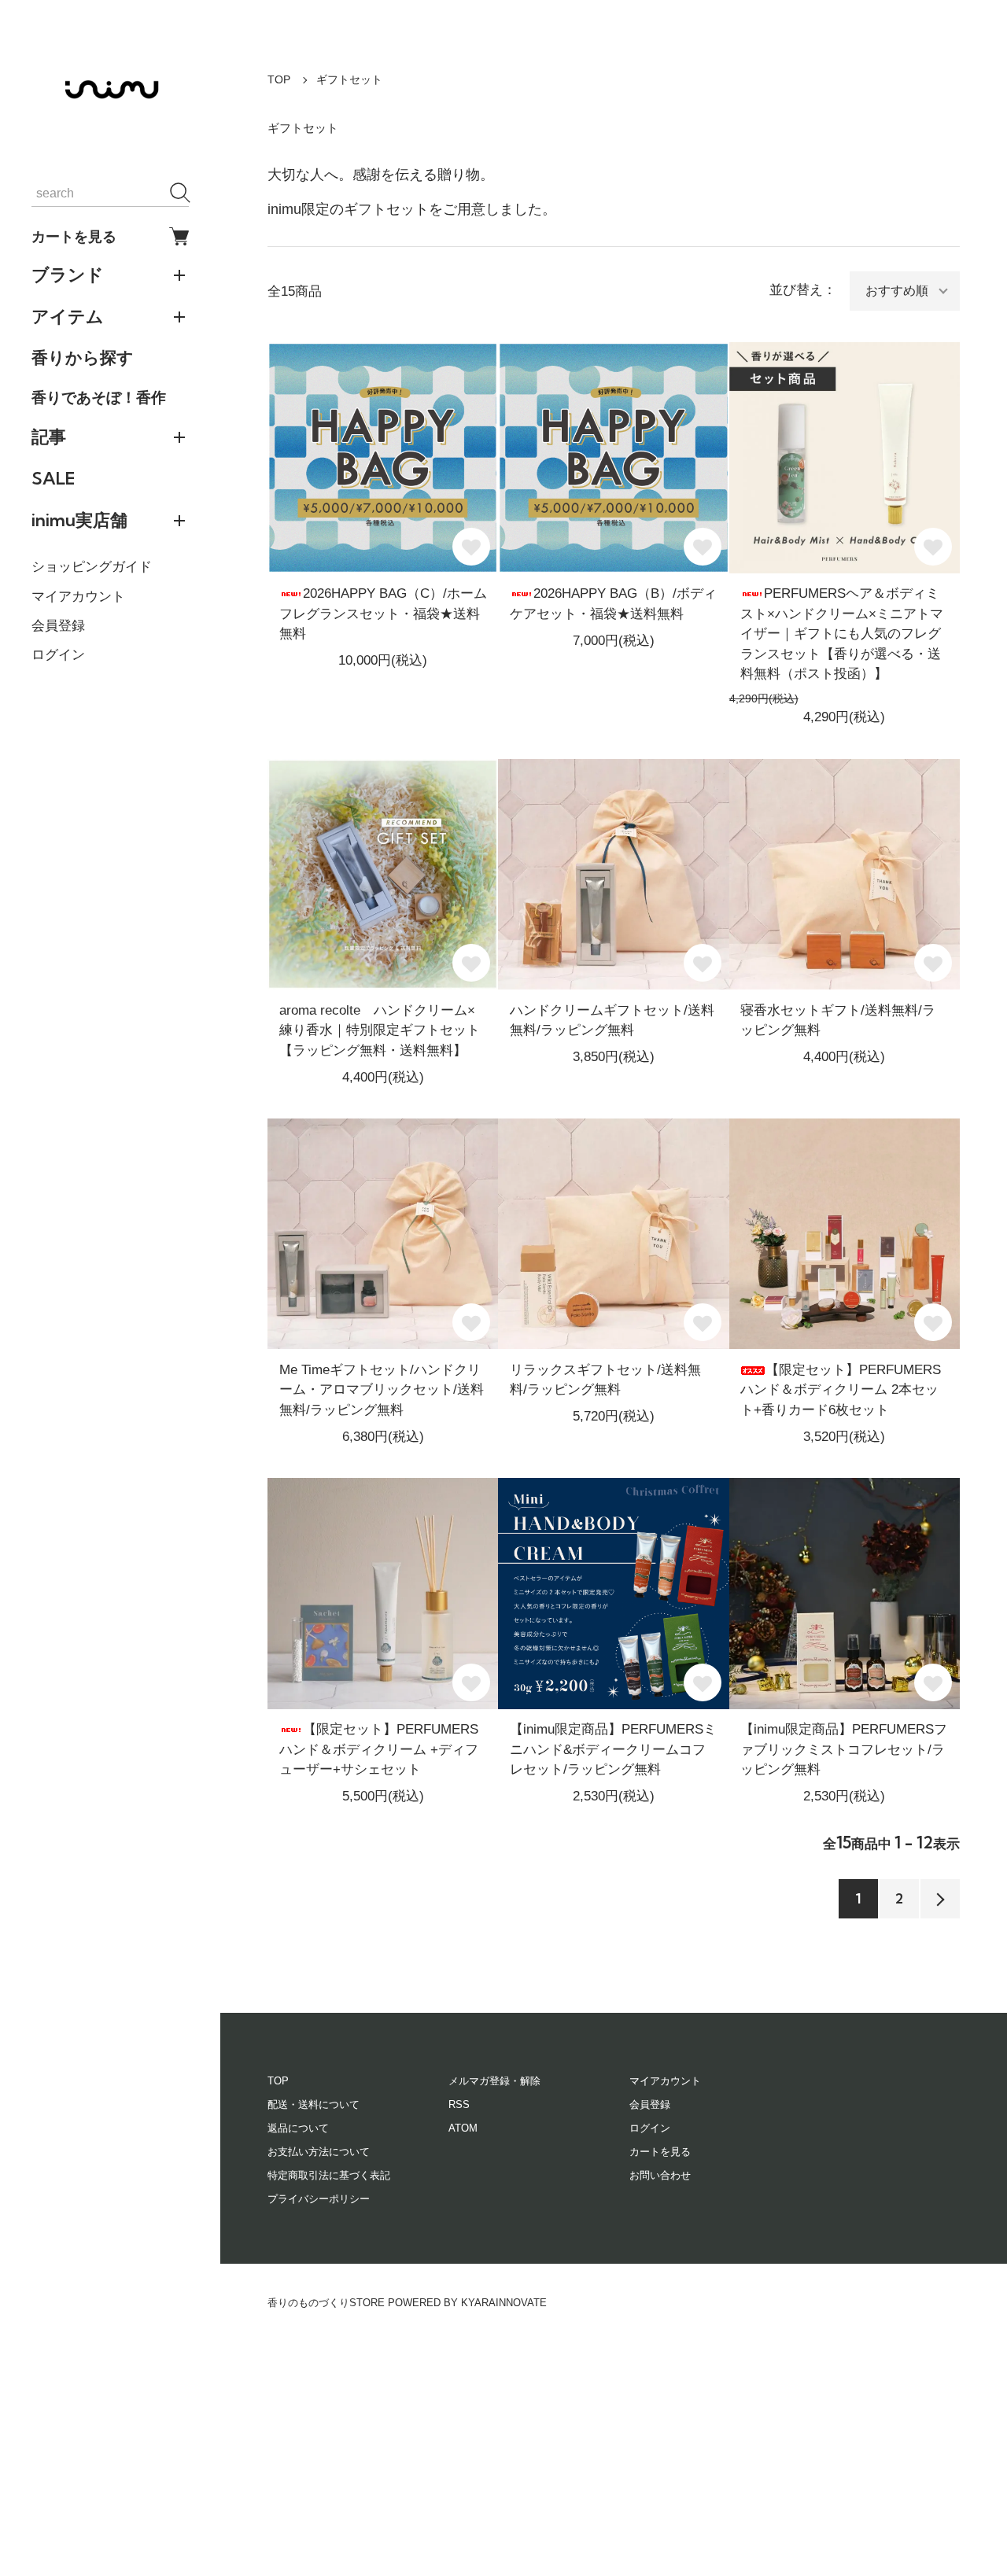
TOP (279, 79)
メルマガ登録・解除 (494, 2081)
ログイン (58, 655)
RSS (459, 2104)
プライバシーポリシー (319, 2199)
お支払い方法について (319, 2152)
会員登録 (58, 626)
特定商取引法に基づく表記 (329, 2175)
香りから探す (83, 357)
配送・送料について (314, 2104)
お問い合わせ (660, 2175)
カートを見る (74, 236)
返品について (298, 2128)
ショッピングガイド (92, 567)
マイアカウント (78, 597)
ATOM (463, 2128)
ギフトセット (349, 79)
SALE (53, 478)
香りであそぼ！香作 (99, 397)
